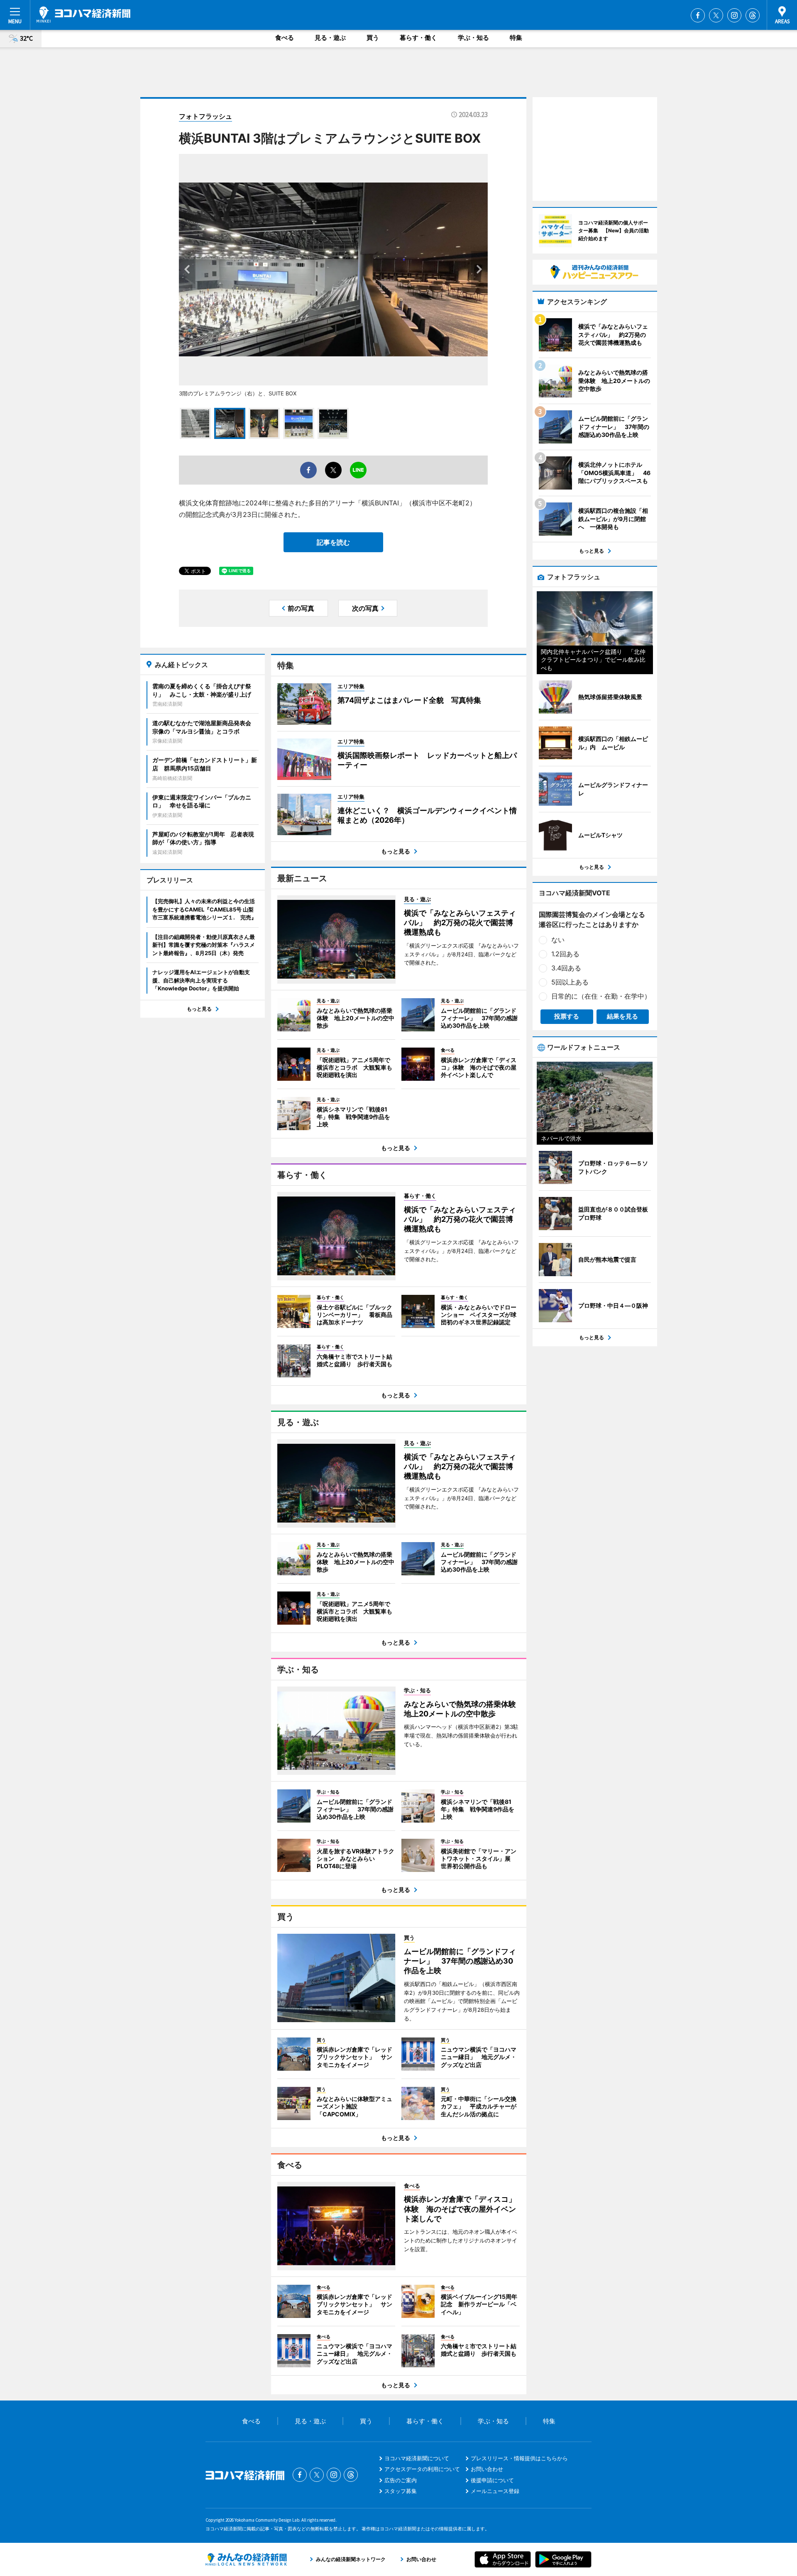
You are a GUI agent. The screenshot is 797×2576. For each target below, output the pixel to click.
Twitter (716, 15)
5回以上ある (570, 982)
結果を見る (622, 1016)
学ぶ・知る (473, 38)
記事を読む (333, 542)
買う (373, 38)
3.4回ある (566, 968)
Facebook (698, 15)
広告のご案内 (401, 2480)
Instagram (734, 15)
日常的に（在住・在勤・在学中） (601, 996)
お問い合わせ (487, 2469)
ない (558, 940)
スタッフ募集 (401, 2491)
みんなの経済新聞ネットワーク (246, 2559)
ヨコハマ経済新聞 (83, 15)
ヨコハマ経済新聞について (417, 2458)
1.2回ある (565, 954)
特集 (516, 38)
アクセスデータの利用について (422, 2469)
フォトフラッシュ (205, 116)
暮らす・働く (418, 38)
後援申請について (492, 2480)
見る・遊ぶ (330, 38)
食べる (285, 38)
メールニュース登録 (495, 2491)
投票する (567, 1016)
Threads (753, 15)
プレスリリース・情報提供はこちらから (519, 2458)
